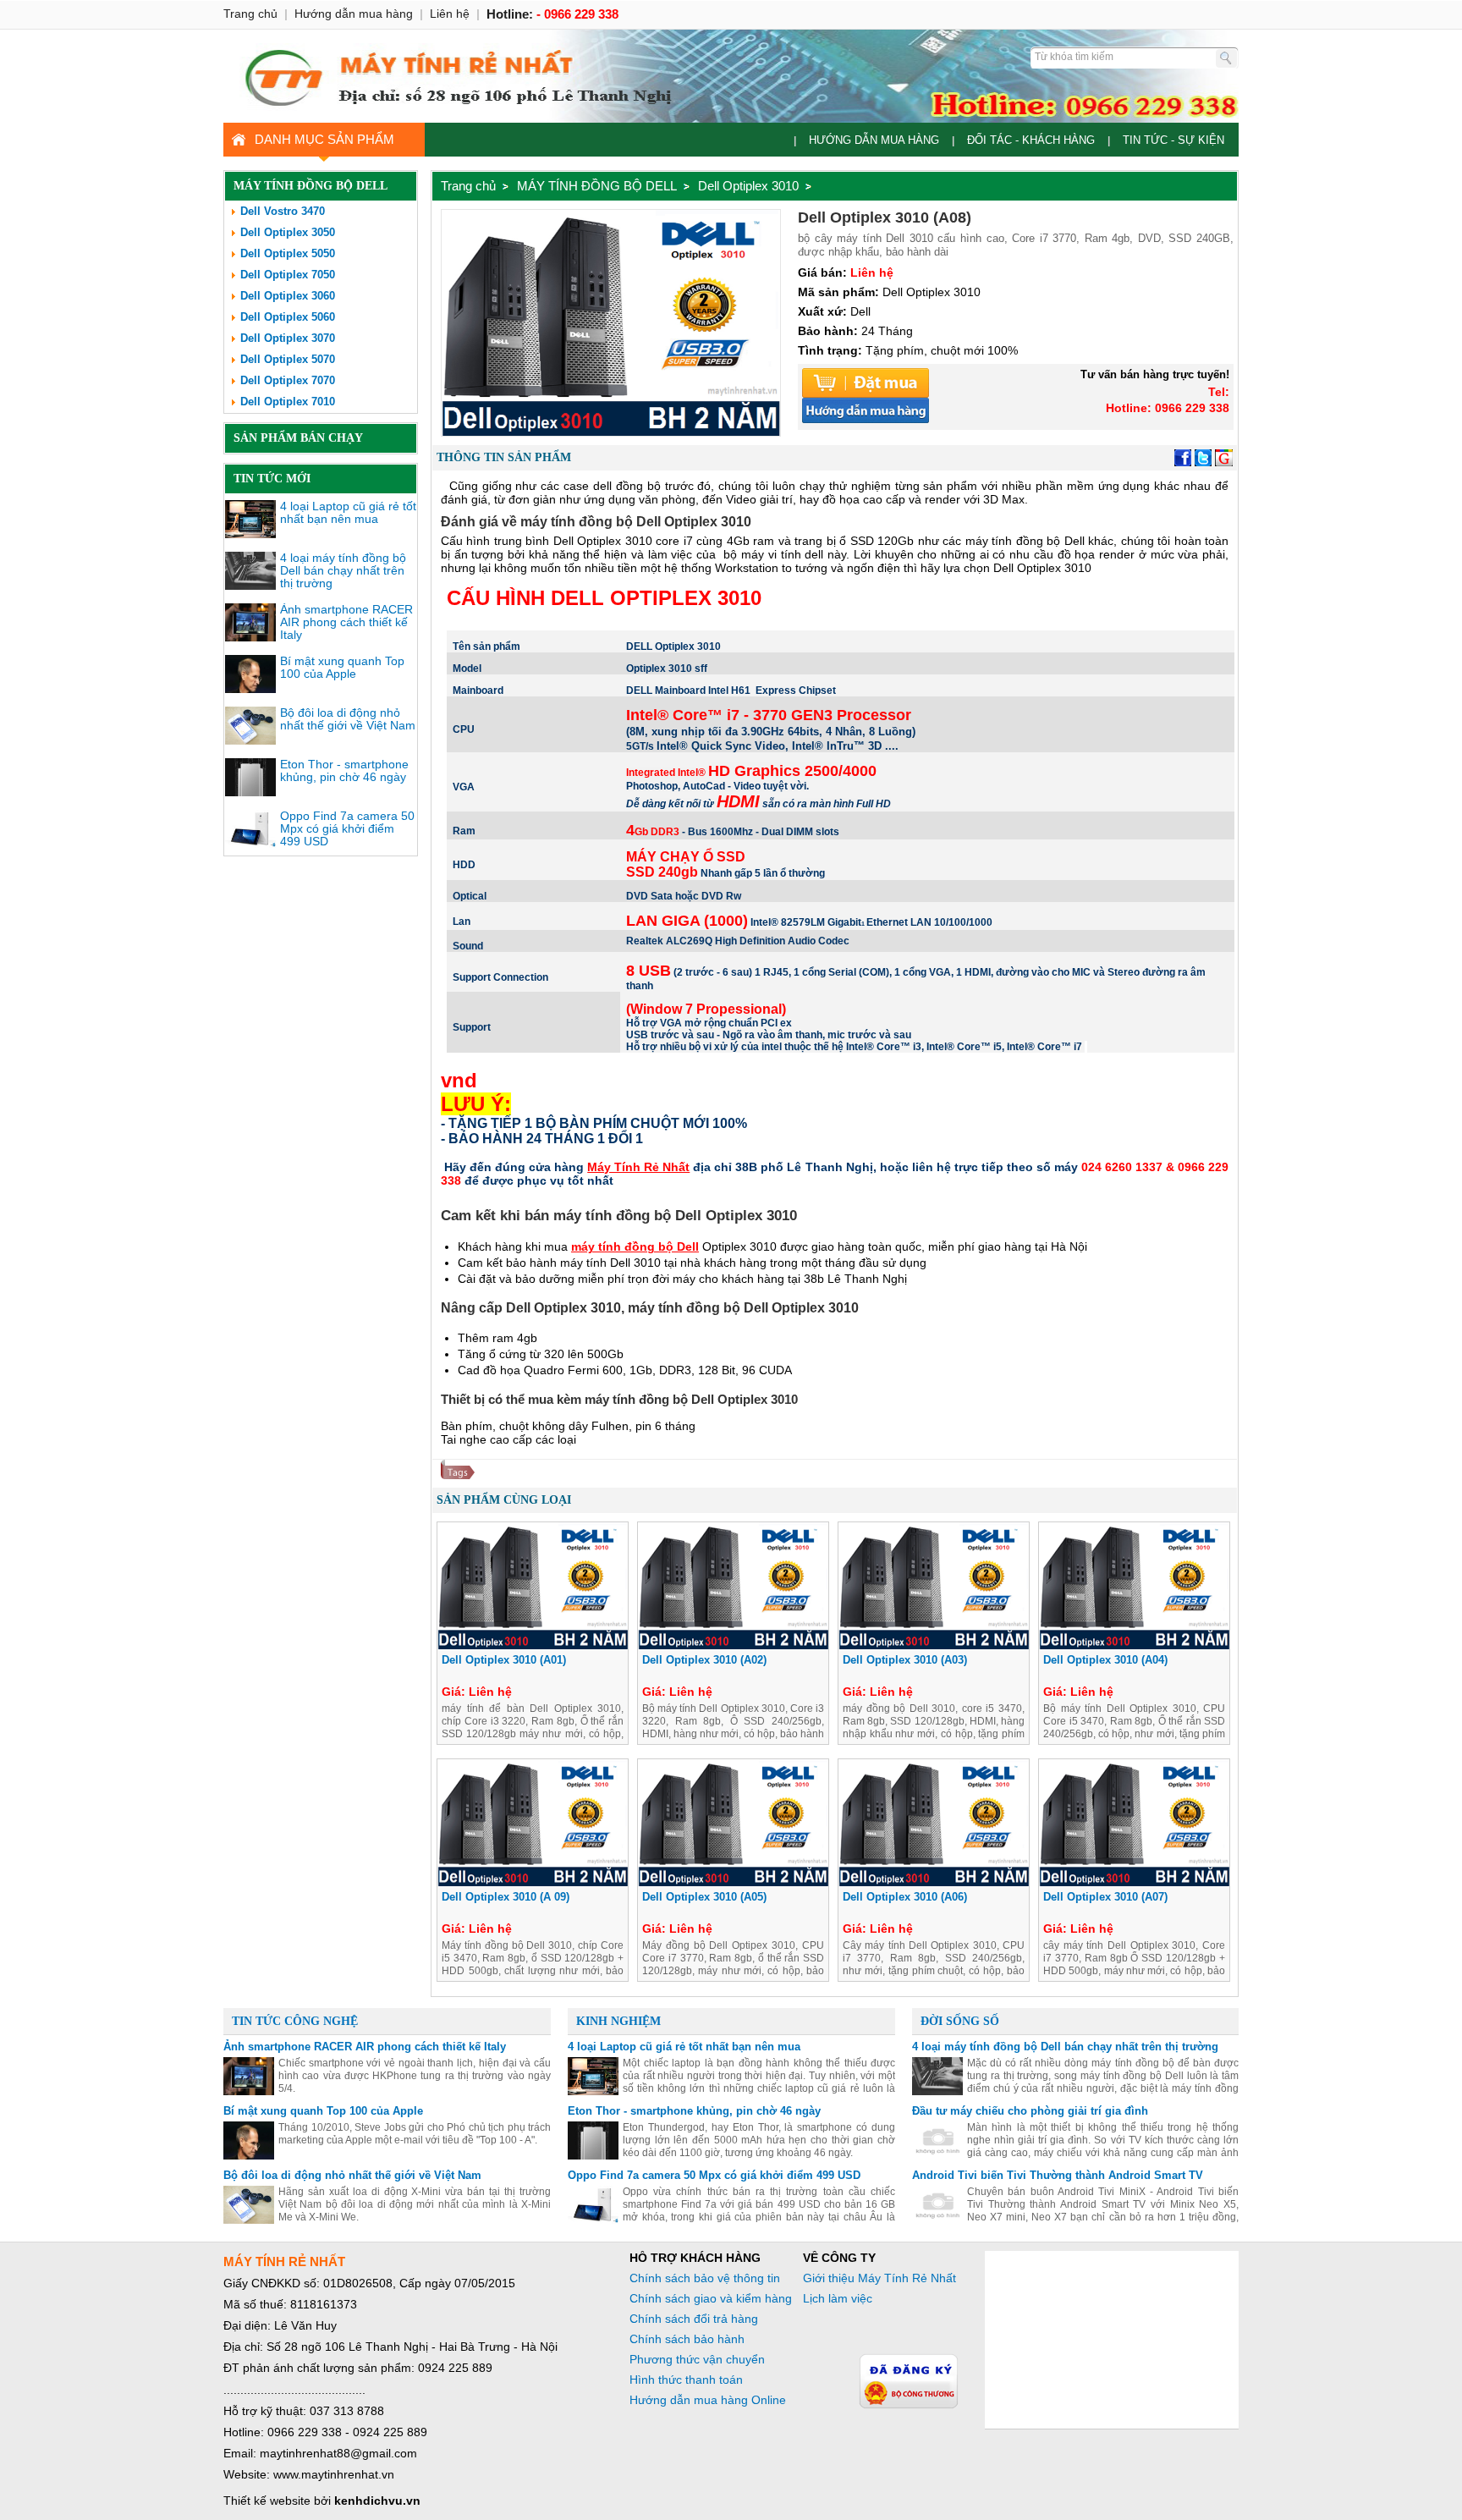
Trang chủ (468, 186)
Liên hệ (450, 14)
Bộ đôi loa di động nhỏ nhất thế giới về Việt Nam (348, 719)
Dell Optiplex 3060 (288, 296)
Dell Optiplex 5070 (288, 359)
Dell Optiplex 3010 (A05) (704, 1897)
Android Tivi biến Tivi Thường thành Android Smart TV (1058, 2175)
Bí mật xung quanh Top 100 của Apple (342, 667)
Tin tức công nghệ (295, 2021)
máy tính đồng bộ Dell (635, 1246)
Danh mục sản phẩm (324, 139)
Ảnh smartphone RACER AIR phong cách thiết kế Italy (346, 622)
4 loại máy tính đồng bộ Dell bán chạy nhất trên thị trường (343, 570)
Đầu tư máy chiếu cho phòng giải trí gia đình (1030, 2111)
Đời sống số (960, 2021)
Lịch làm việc (838, 2298)
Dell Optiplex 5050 (288, 253)
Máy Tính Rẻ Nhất (638, 1167)
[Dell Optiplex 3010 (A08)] (611, 432)
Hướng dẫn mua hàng (874, 140)
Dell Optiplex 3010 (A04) (1105, 1660)
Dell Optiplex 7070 (288, 380)
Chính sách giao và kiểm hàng (711, 2298)
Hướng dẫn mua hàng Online (708, 2400)
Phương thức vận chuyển (697, 2359)
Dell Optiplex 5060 (288, 317)
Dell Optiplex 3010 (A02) (704, 1660)
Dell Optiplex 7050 (288, 275)
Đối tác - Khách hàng (1031, 140)
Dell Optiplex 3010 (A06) (905, 1897)
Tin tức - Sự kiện (1173, 140)
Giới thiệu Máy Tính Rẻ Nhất (879, 2278)
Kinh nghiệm (618, 2021)
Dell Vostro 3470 (283, 211)
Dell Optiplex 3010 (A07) (1105, 1897)
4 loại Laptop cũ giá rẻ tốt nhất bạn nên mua (348, 512)
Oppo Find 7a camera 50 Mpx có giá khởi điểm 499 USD (347, 828)
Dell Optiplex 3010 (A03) (905, 1660)
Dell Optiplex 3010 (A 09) (506, 1897)
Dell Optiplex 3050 (288, 232)
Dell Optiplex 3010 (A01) (504, 1660)
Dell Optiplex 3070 (288, 338)
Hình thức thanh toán (686, 2380)
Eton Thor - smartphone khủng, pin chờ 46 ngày (344, 770)
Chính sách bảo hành (687, 2339)
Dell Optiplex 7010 (288, 402)
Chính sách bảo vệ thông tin (705, 2278)
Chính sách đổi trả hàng (694, 2319)
